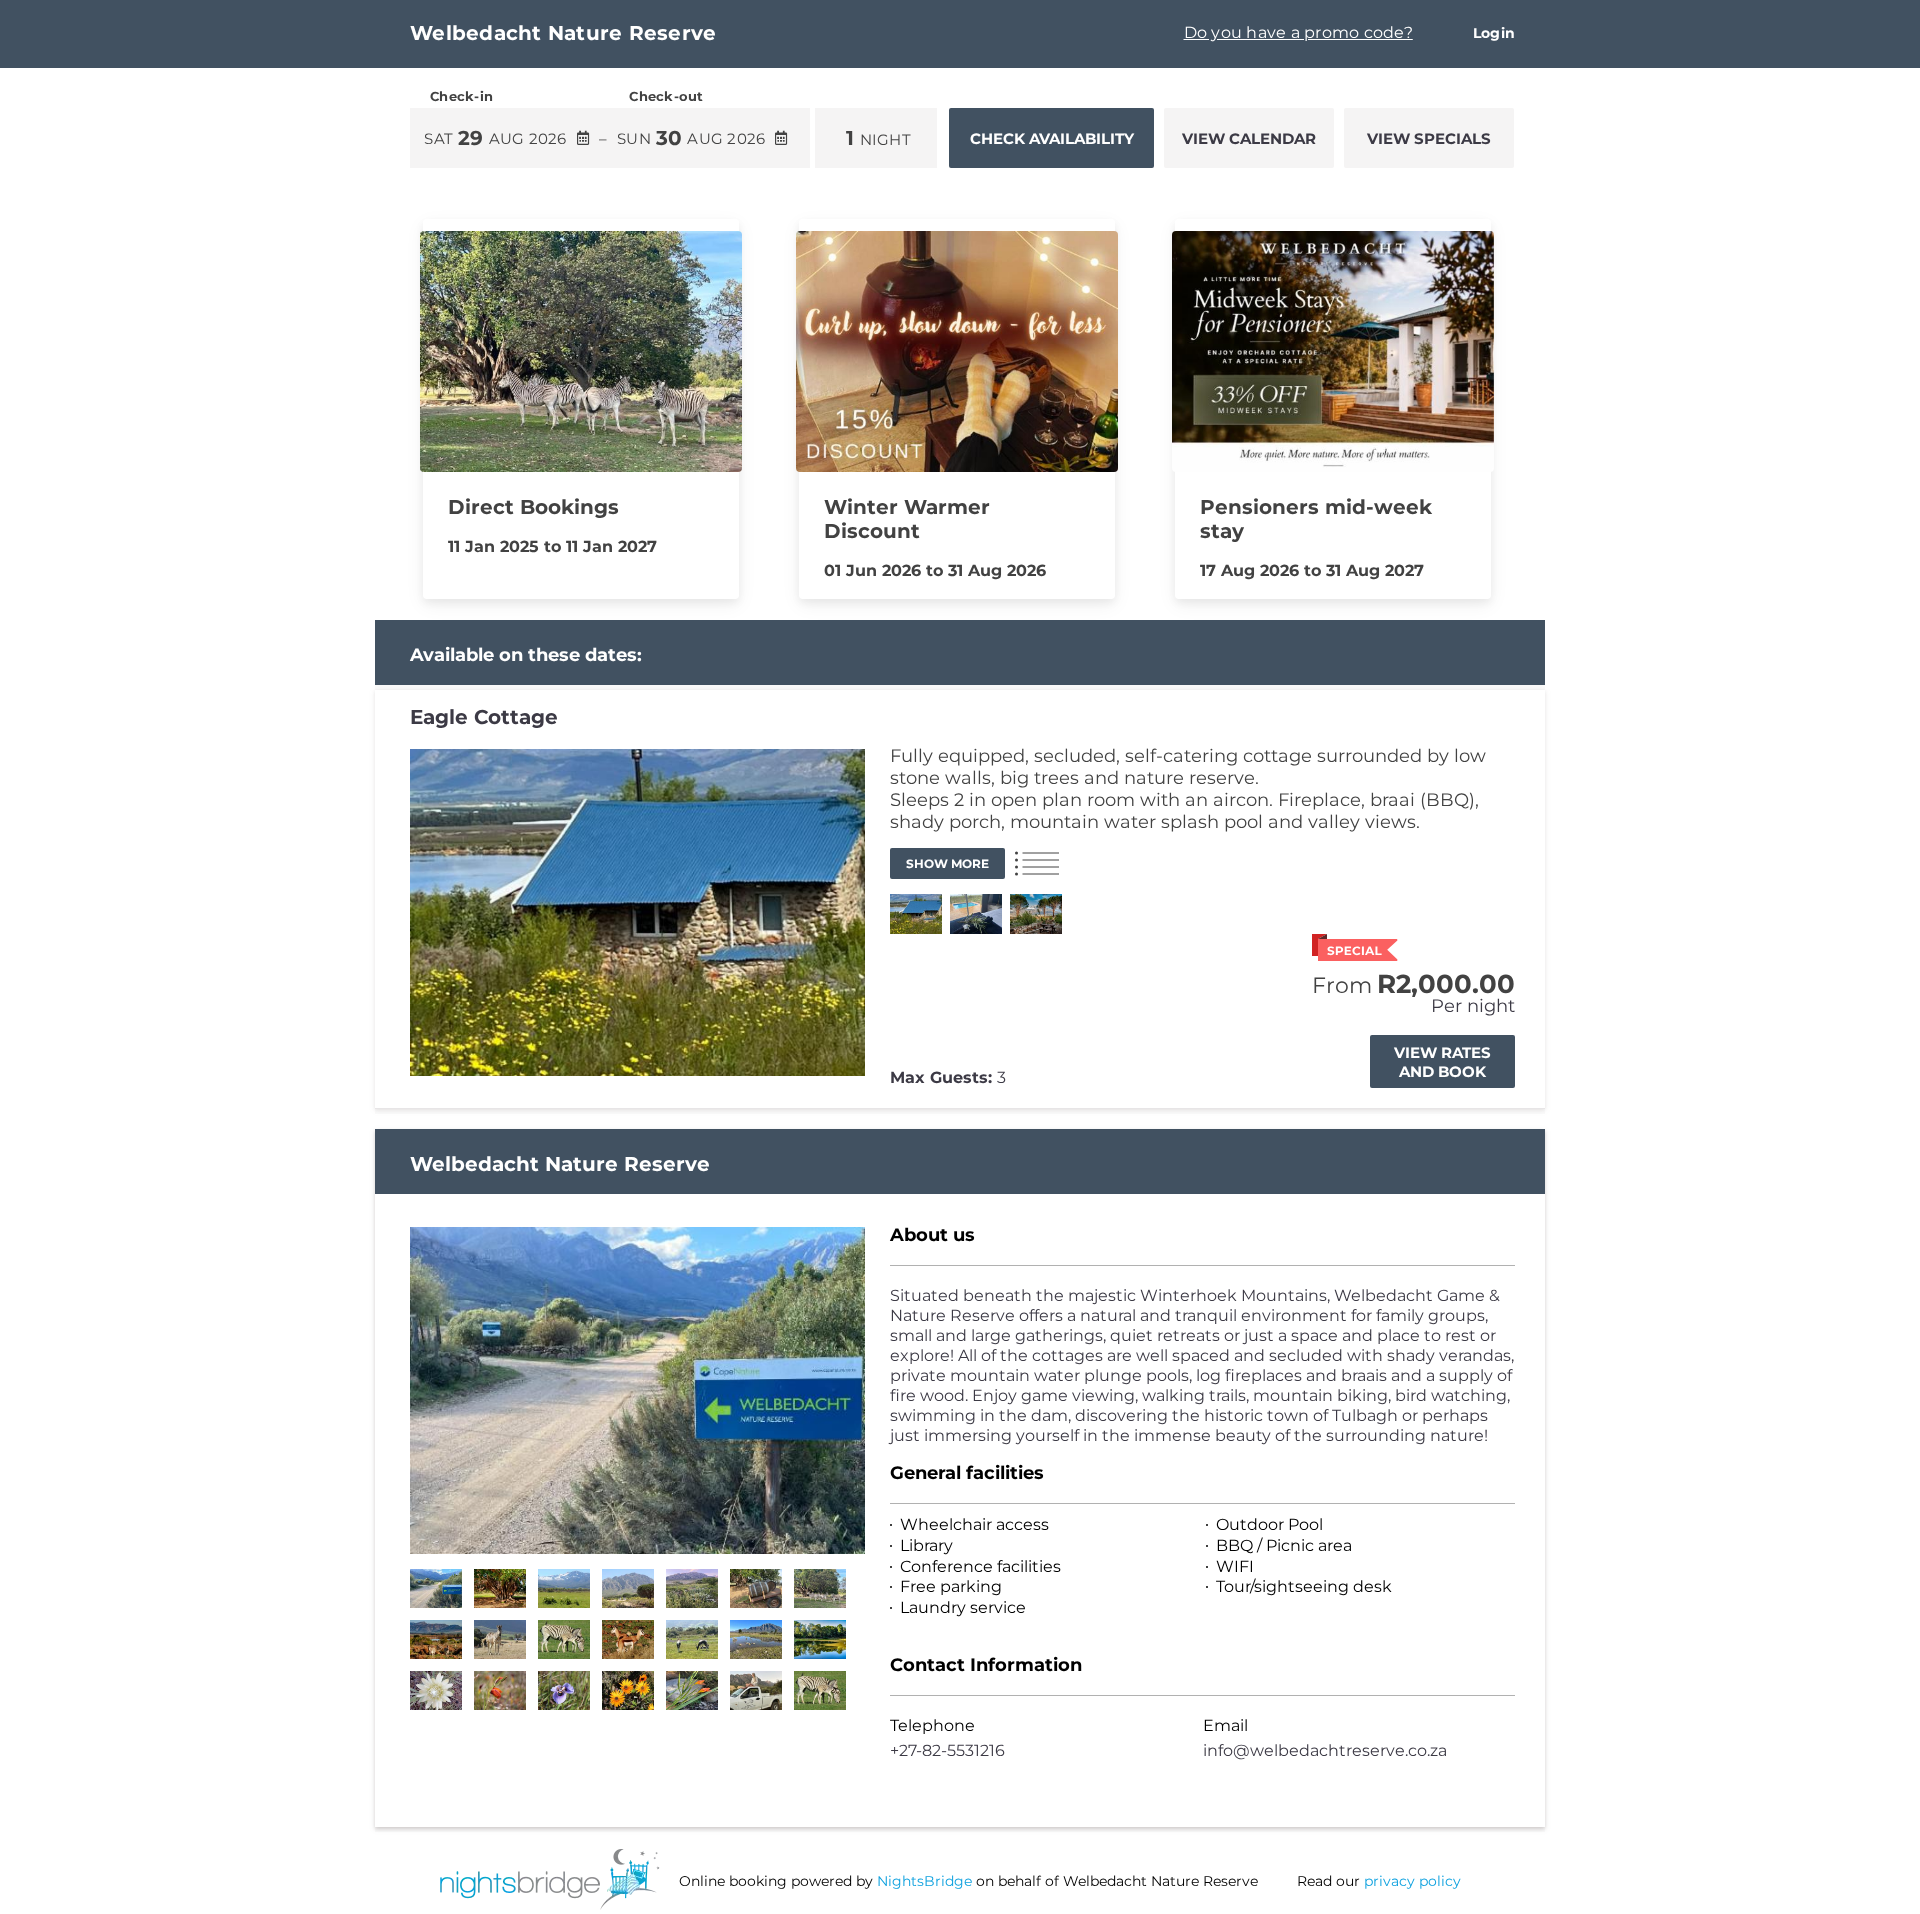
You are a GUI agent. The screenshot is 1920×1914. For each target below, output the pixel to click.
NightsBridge (924, 1881)
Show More (947, 863)
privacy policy (1412, 1881)
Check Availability (1052, 138)
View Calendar (1249, 138)
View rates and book (1442, 1062)
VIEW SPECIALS (1429, 138)
